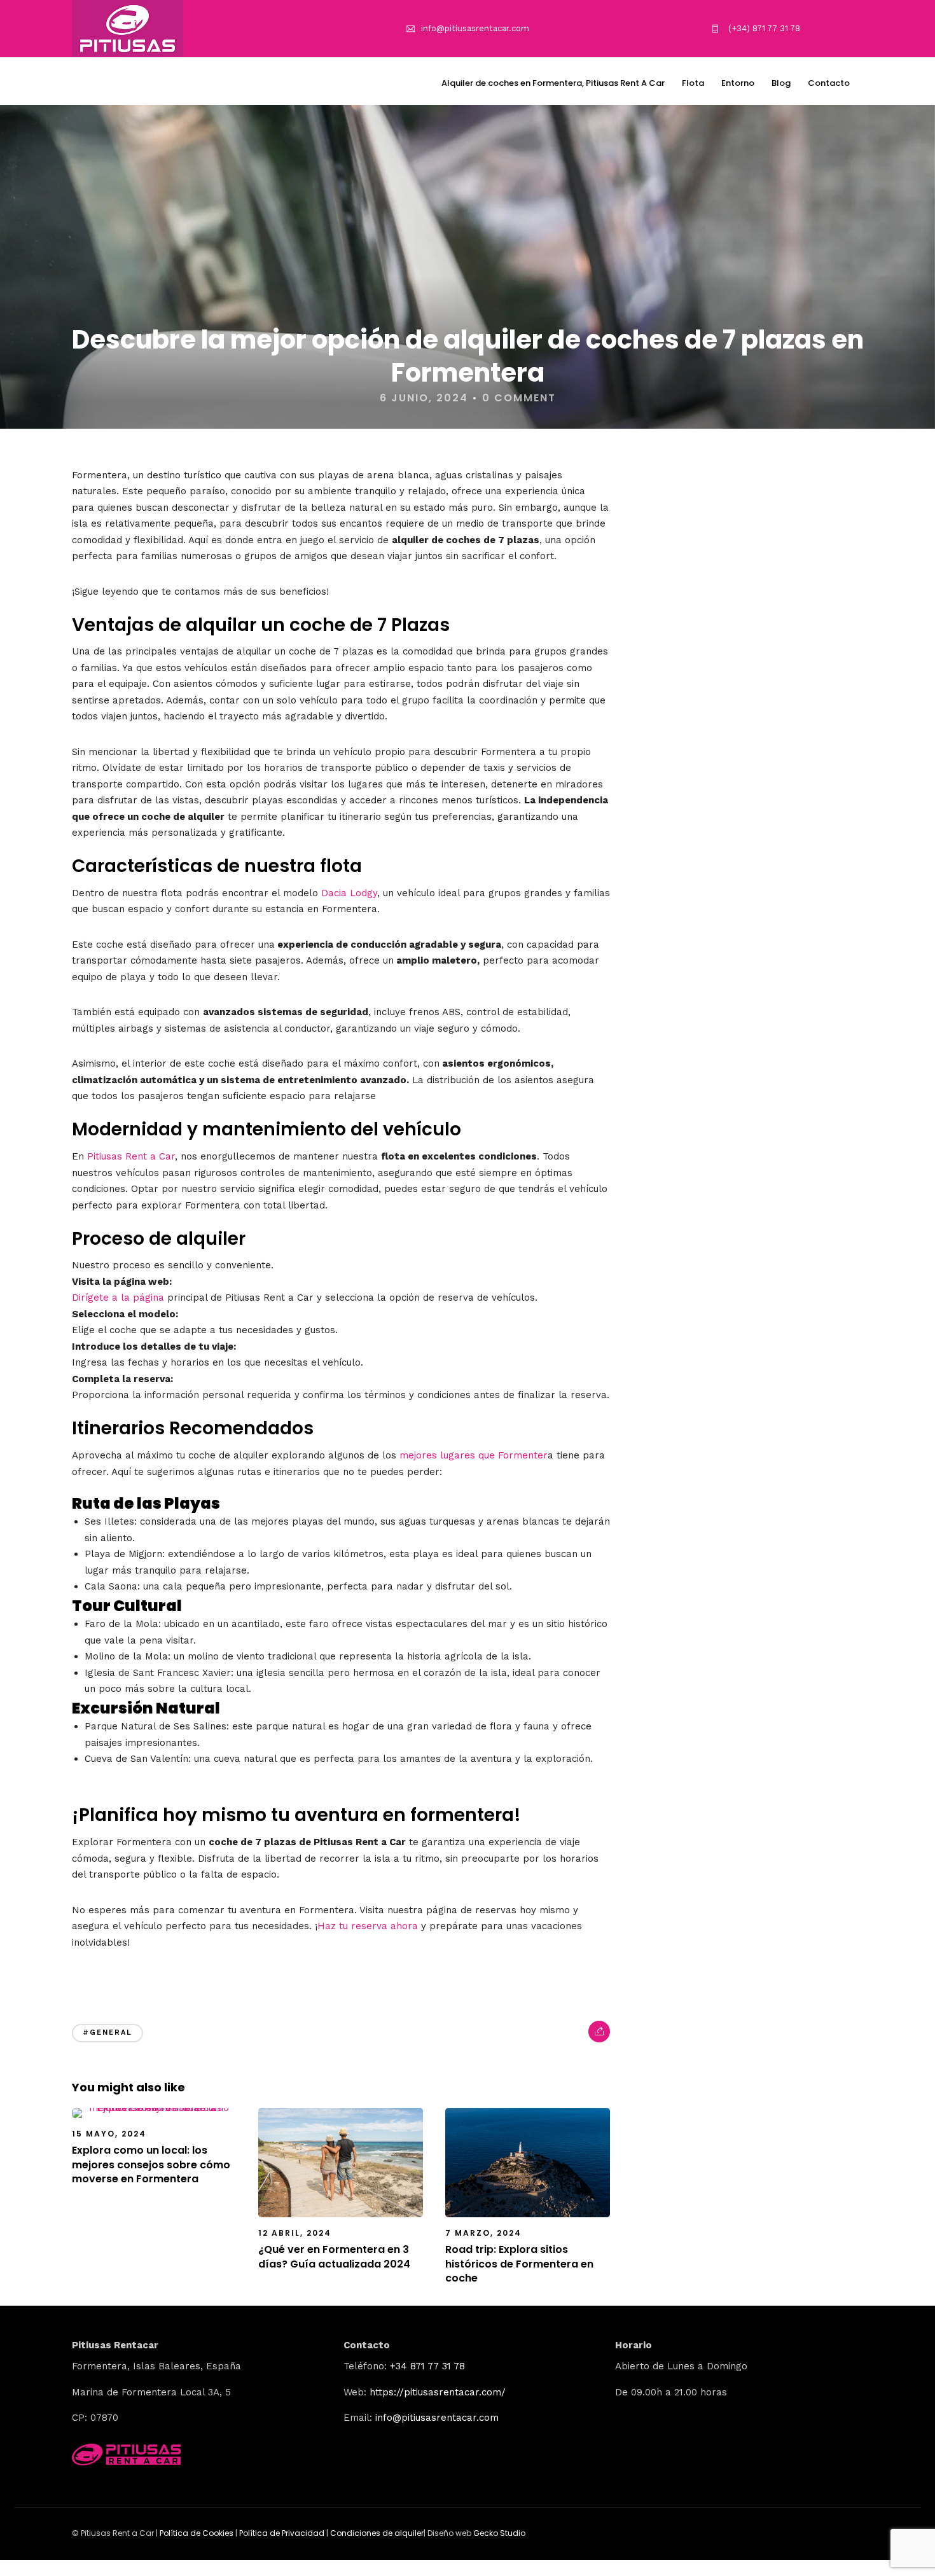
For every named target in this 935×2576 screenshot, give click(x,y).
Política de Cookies (197, 2533)
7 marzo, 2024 (483, 2233)
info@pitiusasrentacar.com (475, 28)
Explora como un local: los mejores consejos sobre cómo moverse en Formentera (151, 2164)
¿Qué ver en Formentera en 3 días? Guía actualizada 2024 (334, 2256)
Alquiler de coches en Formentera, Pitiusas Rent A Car (553, 83)
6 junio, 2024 (424, 398)
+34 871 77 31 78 (427, 2366)
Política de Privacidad (283, 2533)
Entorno (738, 83)
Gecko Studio (499, 2533)
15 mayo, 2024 (109, 2134)
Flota (693, 83)
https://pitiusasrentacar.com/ (438, 2392)
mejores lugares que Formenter (474, 1455)
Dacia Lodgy (349, 893)
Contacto (829, 83)
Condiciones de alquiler (377, 2533)
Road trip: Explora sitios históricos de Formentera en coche (519, 2264)
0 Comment (519, 398)
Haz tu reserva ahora (368, 1926)
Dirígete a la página (118, 1298)
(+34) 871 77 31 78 (763, 28)
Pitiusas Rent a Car (131, 1156)
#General (107, 2032)
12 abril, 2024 (295, 2233)
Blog (781, 83)
